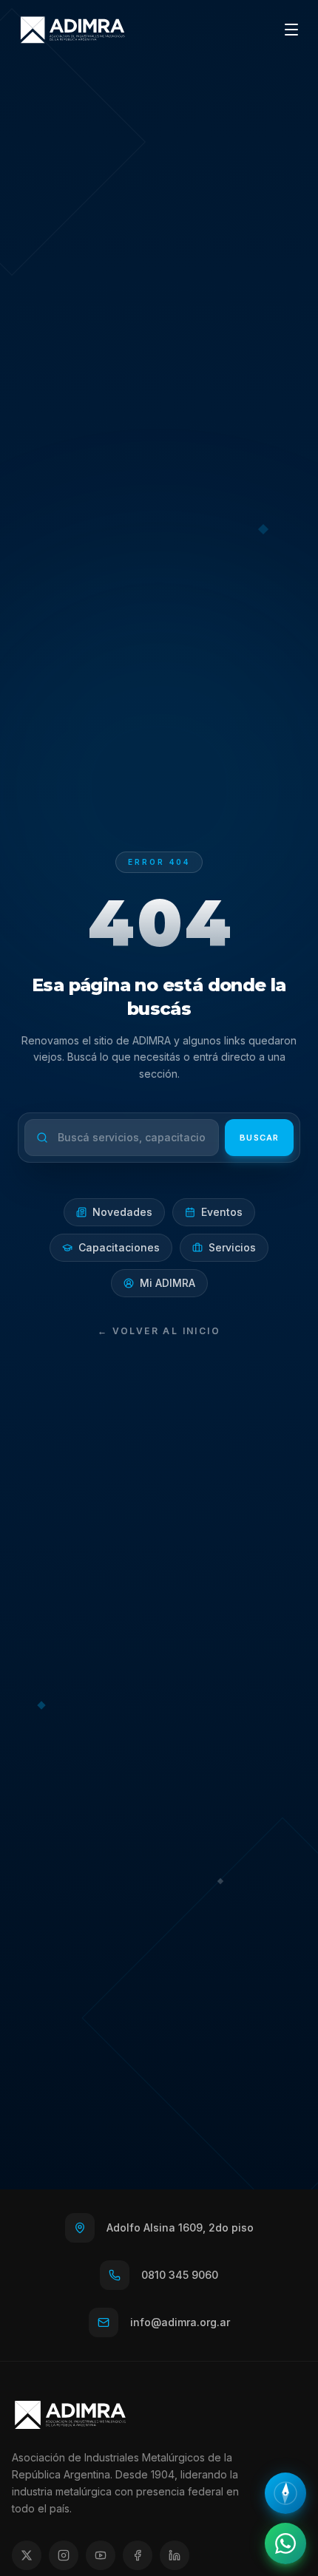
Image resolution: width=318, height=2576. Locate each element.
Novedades (122, 1212)
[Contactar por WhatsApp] (285, 2543)
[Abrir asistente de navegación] (285, 2493)
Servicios (232, 1247)
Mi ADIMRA (168, 1283)
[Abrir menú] (291, 30)
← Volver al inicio (159, 1331)
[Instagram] (64, 2555)
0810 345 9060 (180, 2275)
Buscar (259, 1138)
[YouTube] (101, 2555)
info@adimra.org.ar (180, 2322)
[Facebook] (138, 2555)
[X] (27, 2555)
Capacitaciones (119, 1247)
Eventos (222, 1212)
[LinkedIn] (175, 2555)
